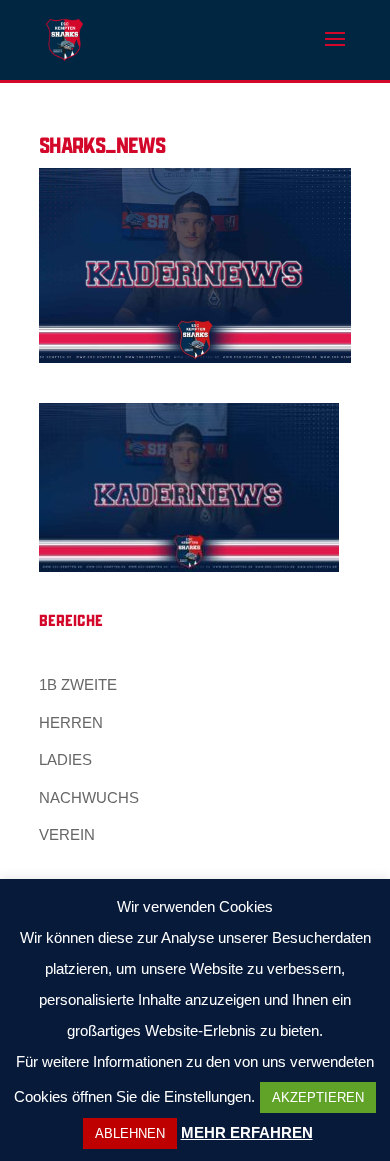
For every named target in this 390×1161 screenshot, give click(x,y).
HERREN (71, 722)
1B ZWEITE (78, 684)
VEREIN (67, 834)
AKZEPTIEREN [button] (318, 1097)
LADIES (65, 759)
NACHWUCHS (89, 797)
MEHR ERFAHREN (247, 1132)
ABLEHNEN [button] (130, 1133)
